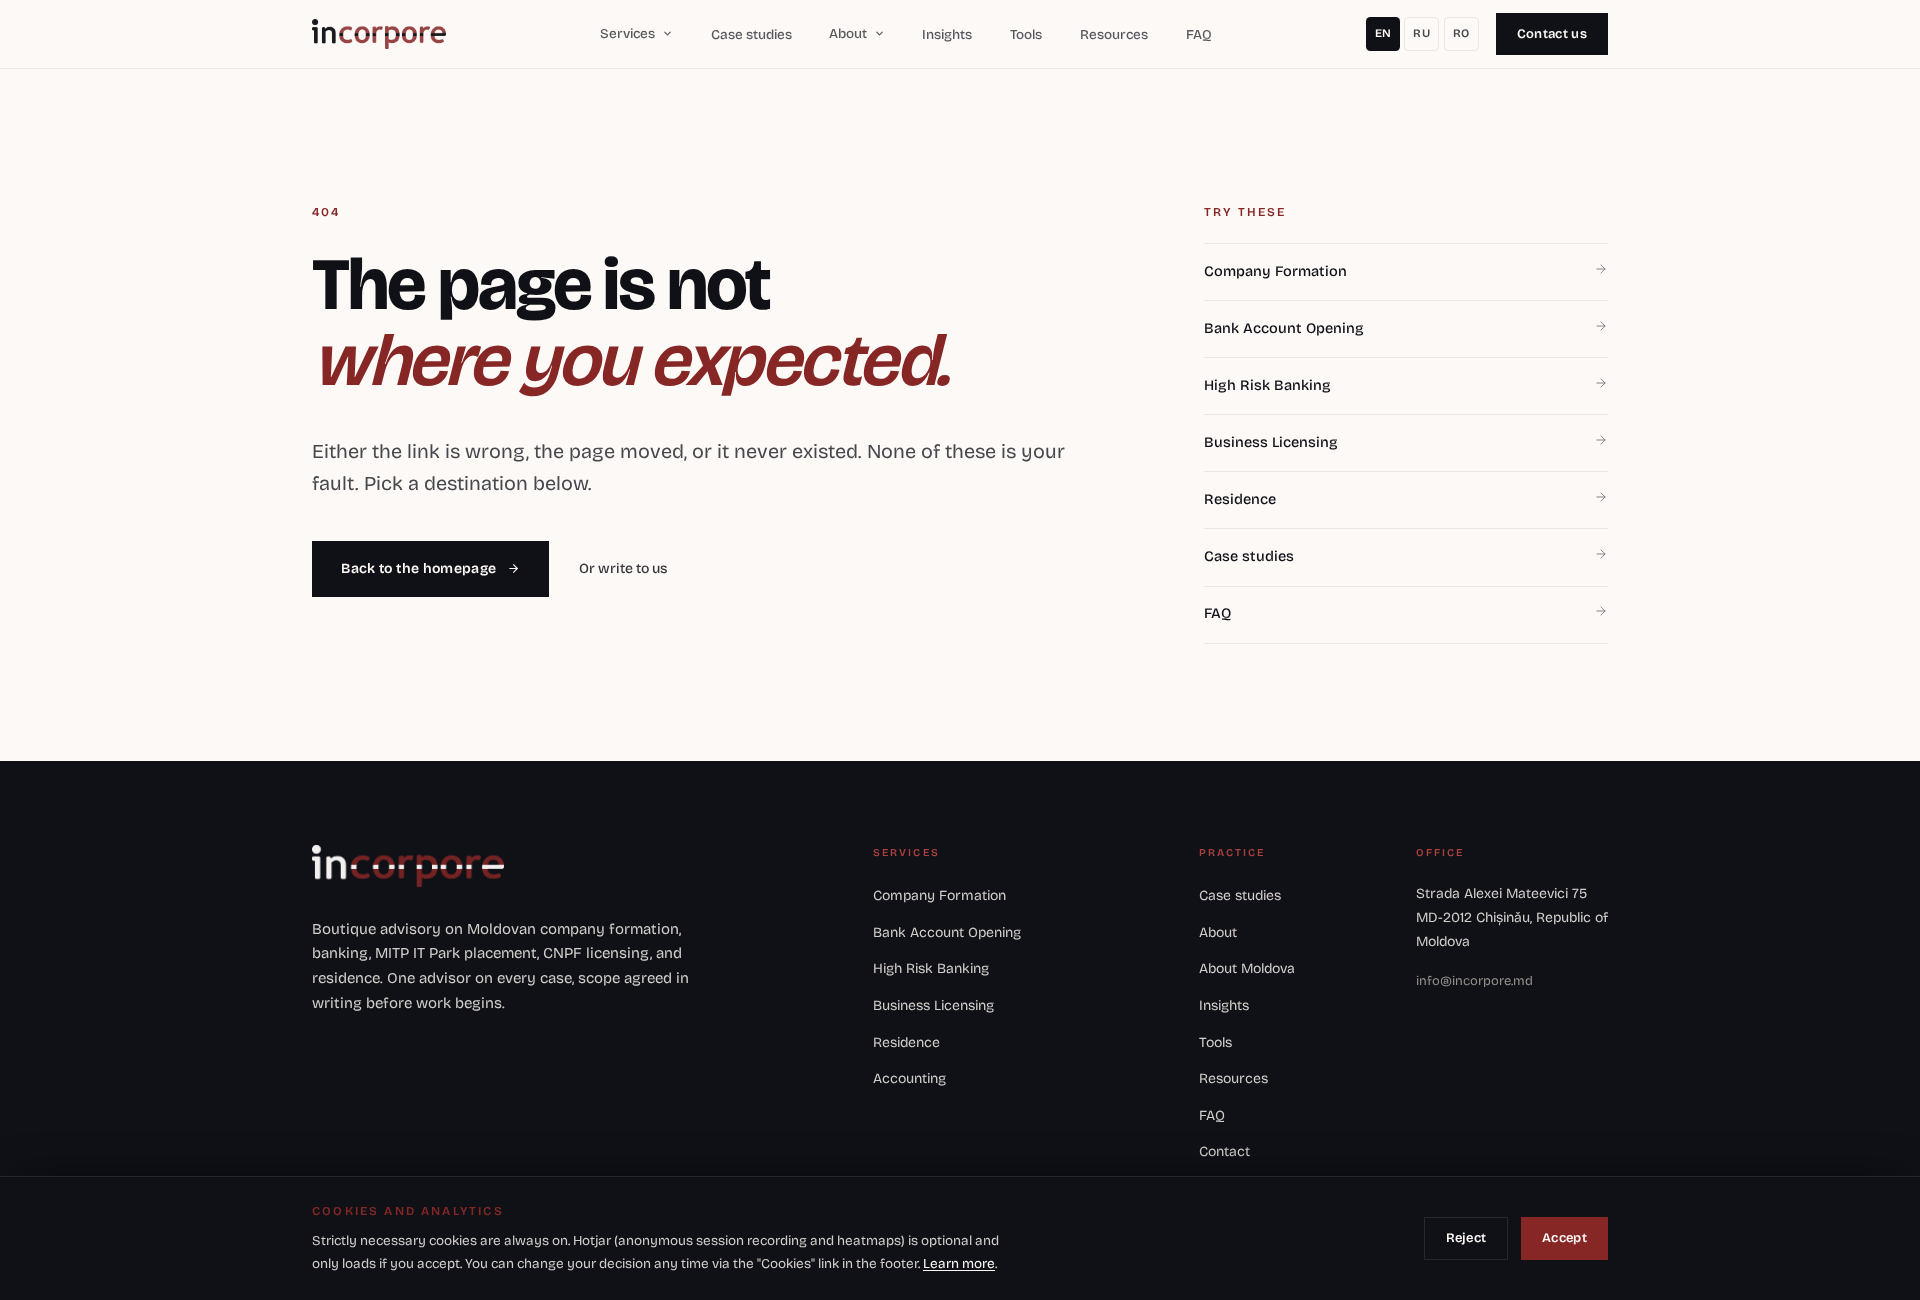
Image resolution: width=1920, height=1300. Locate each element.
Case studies (751, 34)
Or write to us (623, 568)
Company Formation (939, 895)
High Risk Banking (931, 968)
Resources (1114, 34)
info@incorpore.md (1474, 981)
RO (1461, 33)
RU (1421, 33)
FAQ (1199, 34)
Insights (947, 34)
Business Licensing (933, 1005)
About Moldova (1247, 968)
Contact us (1552, 34)
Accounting (909, 1078)
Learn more (959, 1263)
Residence (906, 1042)
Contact (1224, 1151)
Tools (1026, 34)
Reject (1466, 1238)
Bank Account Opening (947, 932)
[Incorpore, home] (379, 33)
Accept (1564, 1238)
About (1218, 932)
